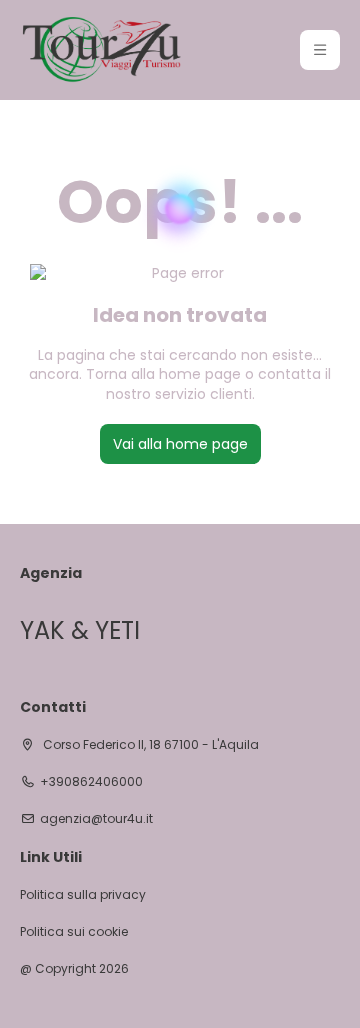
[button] (320, 50)
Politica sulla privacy (83, 895)
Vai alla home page (180, 444)
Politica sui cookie (74, 932)
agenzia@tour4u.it (96, 819)
